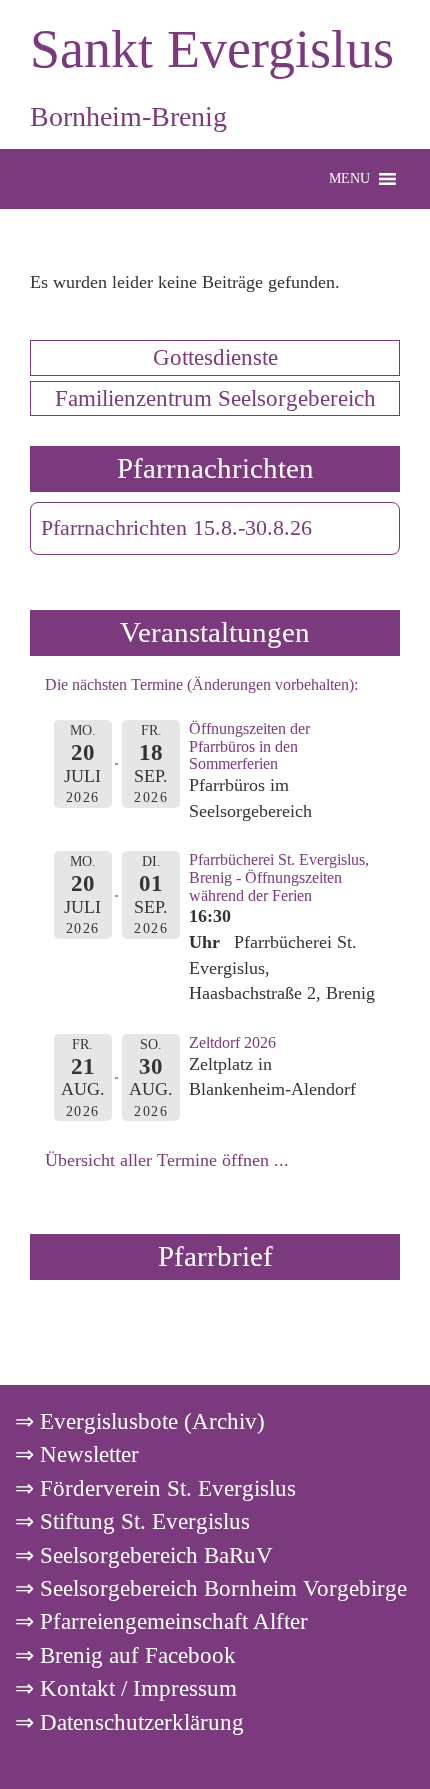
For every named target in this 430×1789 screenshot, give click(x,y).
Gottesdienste (215, 357)
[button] (349, 179)
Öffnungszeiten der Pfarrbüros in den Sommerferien (249, 746)
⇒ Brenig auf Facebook (125, 1655)
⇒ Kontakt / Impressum (126, 1688)
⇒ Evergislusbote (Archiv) (140, 1421)
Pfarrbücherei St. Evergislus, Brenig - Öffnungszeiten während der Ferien (279, 877)
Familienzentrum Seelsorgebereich (215, 398)
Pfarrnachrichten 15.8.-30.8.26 (176, 528)
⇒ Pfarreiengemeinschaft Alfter (161, 1621)
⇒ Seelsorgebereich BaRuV (144, 1555)
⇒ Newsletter (77, 1454)
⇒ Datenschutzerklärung (129, 1722)
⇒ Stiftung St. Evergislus (132, 1521)
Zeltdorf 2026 (232, 1042)
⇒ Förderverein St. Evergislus (155, 1488)
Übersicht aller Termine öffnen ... (167, 1160)
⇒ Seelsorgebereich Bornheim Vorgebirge (211, 1588)
